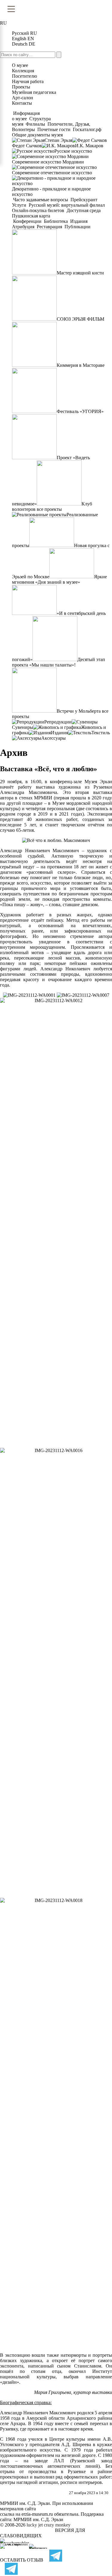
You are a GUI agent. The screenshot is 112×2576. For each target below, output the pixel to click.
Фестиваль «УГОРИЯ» (80, 411)
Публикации (77, 227)
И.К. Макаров (89, 146)
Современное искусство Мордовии (48, 162)
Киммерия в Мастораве (81, 365)
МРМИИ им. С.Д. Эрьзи (38, 2519)
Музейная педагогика (34, 92)
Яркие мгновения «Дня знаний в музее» (59, 579)
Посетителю (24, 76)
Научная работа (28, 81)
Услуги (20, 205)
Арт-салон (23, 98)
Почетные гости (54, 129)
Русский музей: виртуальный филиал (67, 205)
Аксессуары (53, 738)
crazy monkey (57, 2525)
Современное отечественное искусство (52, 173)
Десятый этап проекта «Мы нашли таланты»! (59, 662)
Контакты (22, 103)
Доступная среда (84, 210)
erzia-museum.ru (37, 2514)
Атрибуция (24, 227)
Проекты (21, 87)
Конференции (27, 221)
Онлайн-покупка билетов (39, 210)
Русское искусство (73, 151)
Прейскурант (84, 200)
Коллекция (23, 71)
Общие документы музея (37, 135)
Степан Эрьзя (58, 140)
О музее (20, 65)
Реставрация (49, 227)
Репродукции (58, 722)
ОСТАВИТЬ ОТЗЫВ (22, 2560)
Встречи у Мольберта (79, 711)
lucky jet (35, 2525)
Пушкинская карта (31, 216)
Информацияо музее (26, 116)
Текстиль (101, 733)
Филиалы (35, 124)
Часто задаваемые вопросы (41, 200)
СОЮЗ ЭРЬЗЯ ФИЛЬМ (80, 319)
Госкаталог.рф (87, 129)
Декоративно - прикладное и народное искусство (51, 192)
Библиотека (56, 221)
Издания (79, 221)
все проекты (49, 509)
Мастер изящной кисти (80, 273)
